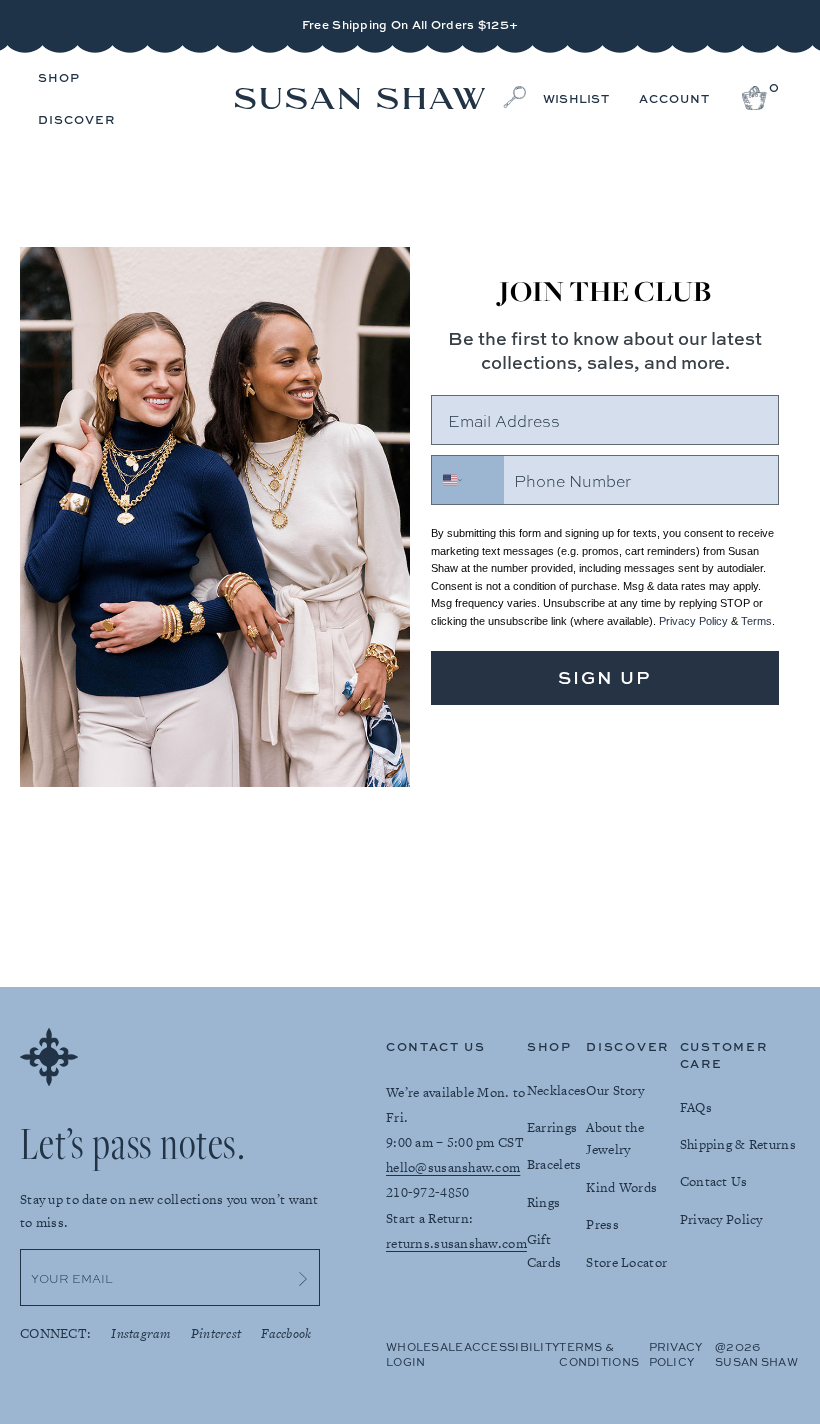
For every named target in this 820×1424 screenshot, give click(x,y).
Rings (543, 1202)
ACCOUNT (674, 99)
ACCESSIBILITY (512, 1346)
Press (602, 1224)
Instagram (141, 1333)
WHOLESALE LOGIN (425, 1354)
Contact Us (714, 1181)
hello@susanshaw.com (453, 1167)
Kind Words (621, 1187)
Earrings (552, 1127)
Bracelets (554, 1164)
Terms (756, 621)
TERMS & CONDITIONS (599, 1354)
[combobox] (468, 480)
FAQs (696, 1107)
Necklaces (557, 1090)
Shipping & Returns (738, 1144)
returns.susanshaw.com (456, 1243)
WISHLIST (576, 99)
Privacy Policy (693, 621)
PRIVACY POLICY (676, 1354)
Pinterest (216, 1333)
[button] (59, 79)
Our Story (615, 1090)
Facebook (286, 1333)
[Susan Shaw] (360, 99)
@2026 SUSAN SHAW (756, 1354)
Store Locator (626, 1262)
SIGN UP (605, 677)
